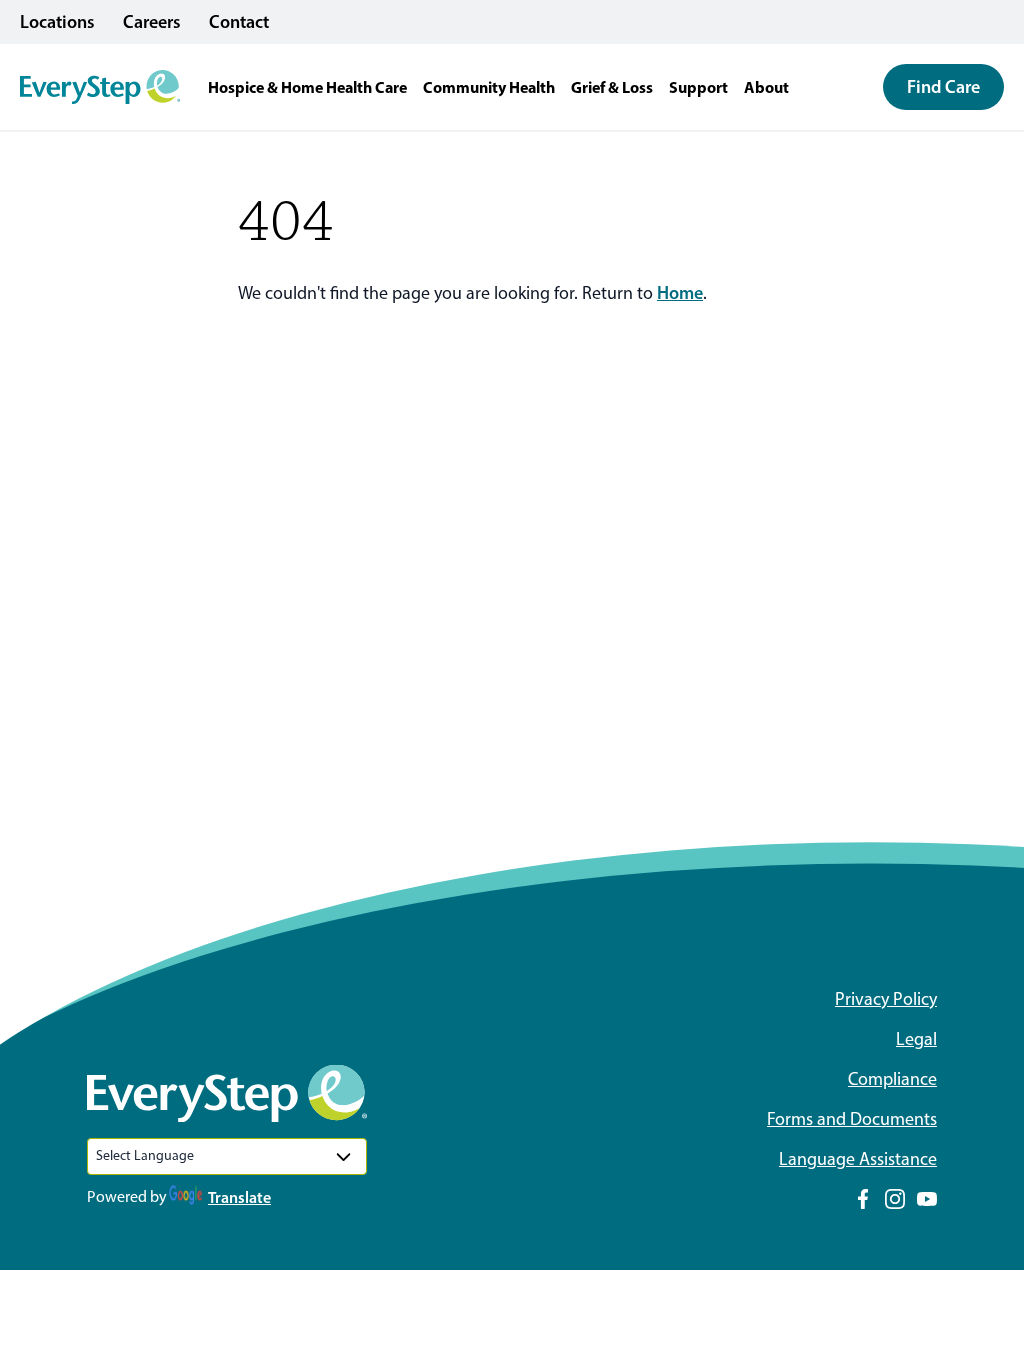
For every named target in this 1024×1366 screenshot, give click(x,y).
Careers (152, 22)
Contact (239, 22)
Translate (239, 1197)
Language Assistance (858, 1159)
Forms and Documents (852, 1119)
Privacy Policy (886, 999)
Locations (57, 22)
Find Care (943, 87)
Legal (916, 1039)
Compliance (892, 1079)
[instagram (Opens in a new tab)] (895, 1199)
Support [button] (698, 87)
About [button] (766, 87)
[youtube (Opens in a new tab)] (927, 1199)
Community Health (489, 87)
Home (680, 293)
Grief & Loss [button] (612, 87)
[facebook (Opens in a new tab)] (863, 1199)
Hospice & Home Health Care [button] (307, 87)
